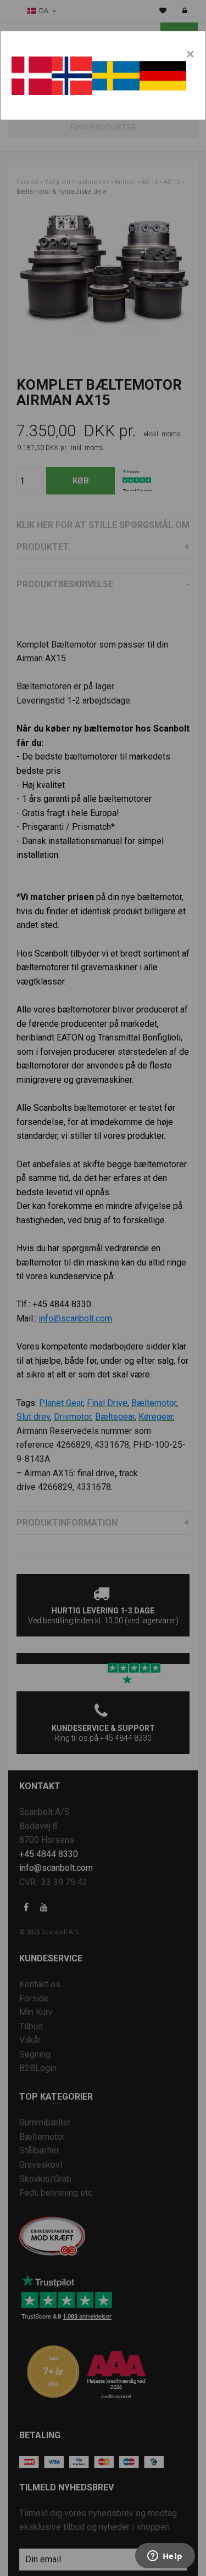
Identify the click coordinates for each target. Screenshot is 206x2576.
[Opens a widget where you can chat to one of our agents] (165, 2557)
